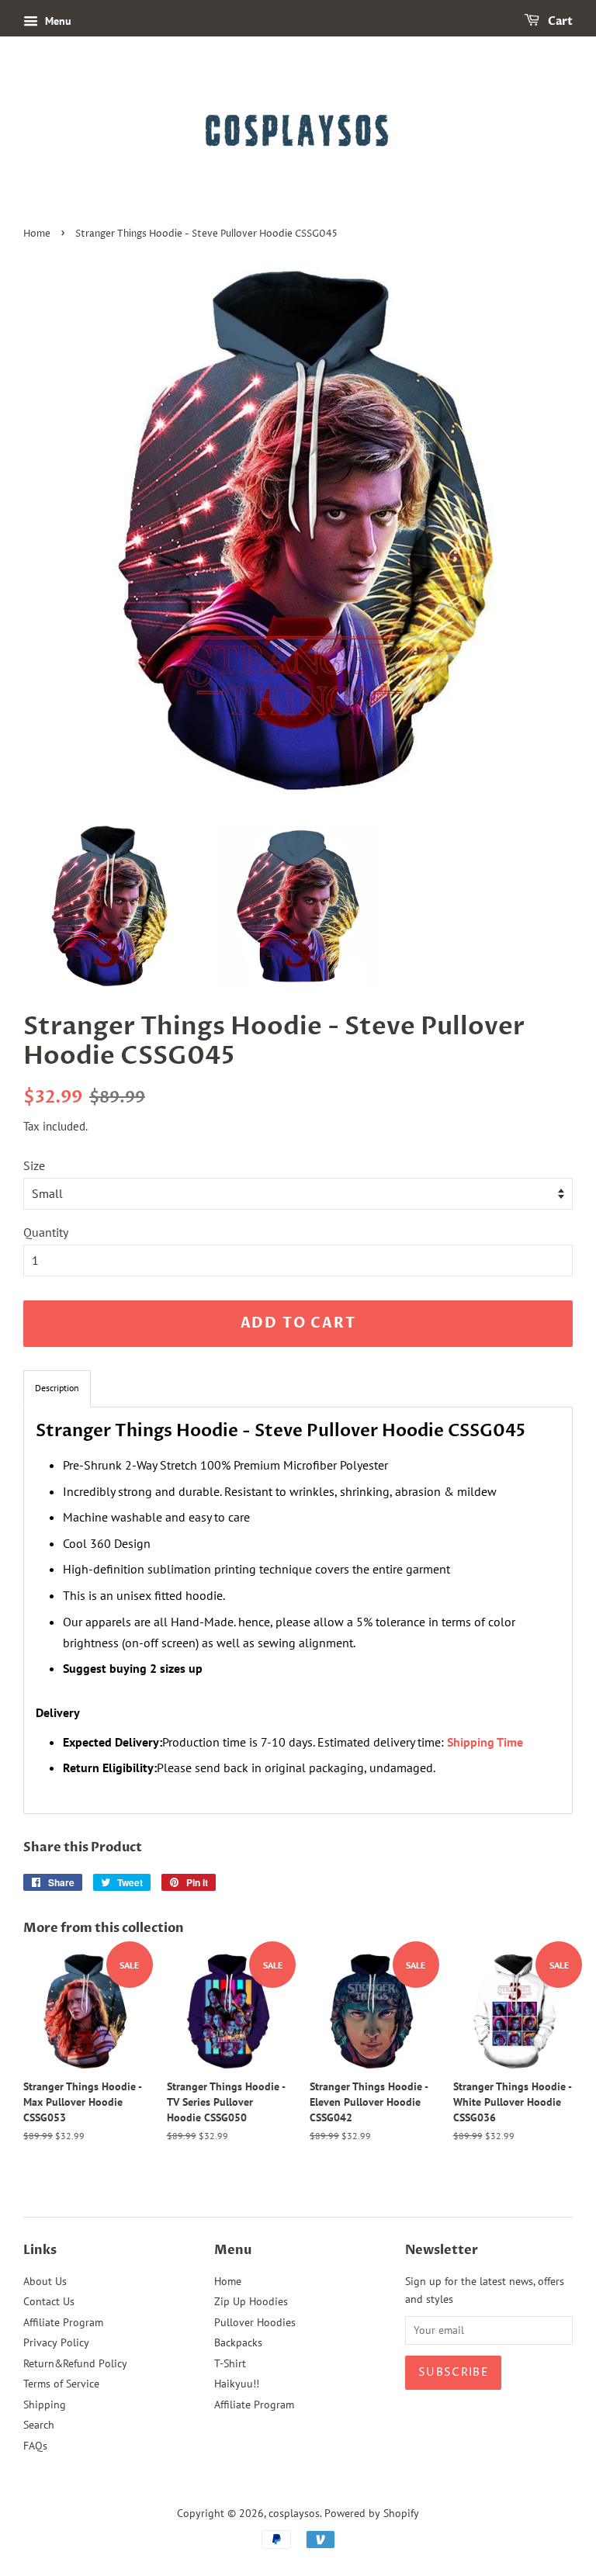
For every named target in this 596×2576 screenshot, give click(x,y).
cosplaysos (294, 2513)
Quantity (46, 1232)
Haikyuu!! (237, 2384)
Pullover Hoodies (255, 2322)
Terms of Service (61, 2384)
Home (37, 234)
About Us (45, 2281)
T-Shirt (230, 2363)
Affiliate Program (63, 2322)
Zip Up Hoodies (251, 2301)
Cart (559, 21)
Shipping (45, 2405)
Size (34, 1165)
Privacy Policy (56, 2342)
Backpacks (238, 2342)
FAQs (35, 2446)
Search (39, 2425)
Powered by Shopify (372, 2513)
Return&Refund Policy (75, 2363)
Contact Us (49, 2301)
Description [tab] (57, 1388)
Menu (57, 21)
